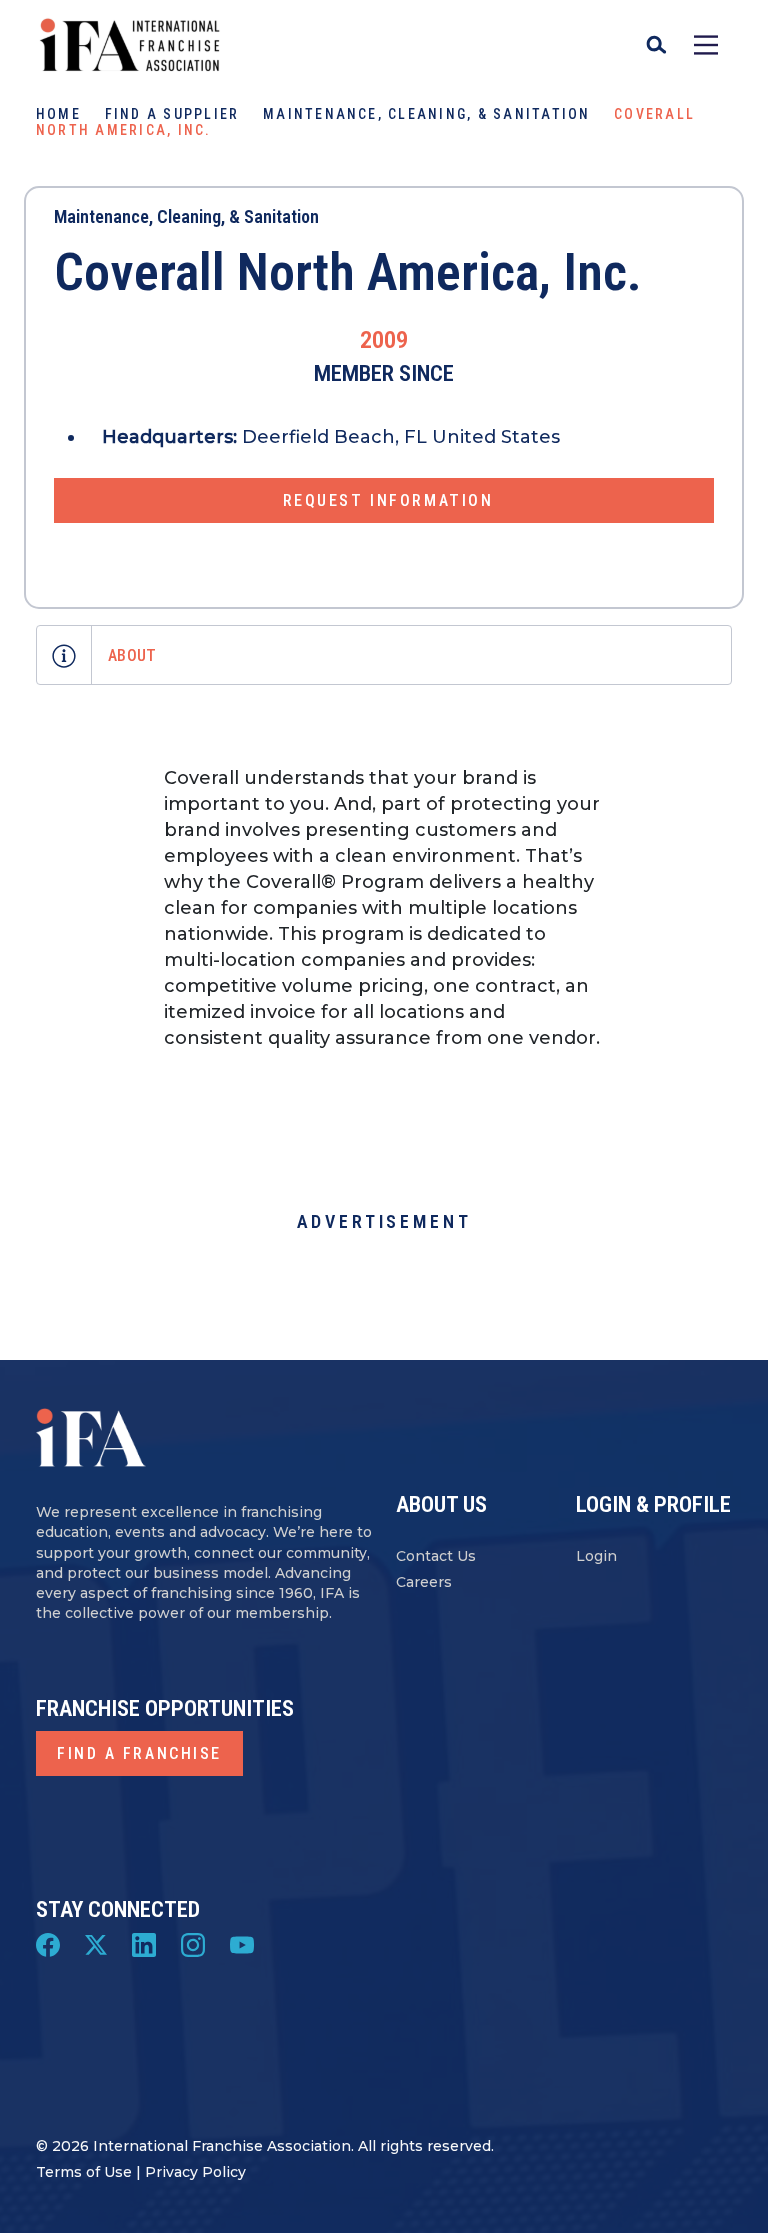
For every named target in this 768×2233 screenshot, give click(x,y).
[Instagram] (193, 1944)
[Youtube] (242, 1944)
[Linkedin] (144, 1944)
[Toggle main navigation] (706, 45)
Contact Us (436, 1556)
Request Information (388, 500)
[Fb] (48, 1944)
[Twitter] (96, 1944)
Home (58, 114)
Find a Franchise (139, 1753)
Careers (424, 1582)
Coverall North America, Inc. (348, 272)
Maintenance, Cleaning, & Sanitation (426, 114)
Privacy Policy (195, 2172)
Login (596, 1556)
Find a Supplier (172, 114)
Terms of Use (84, 2172)
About (132, 655)
